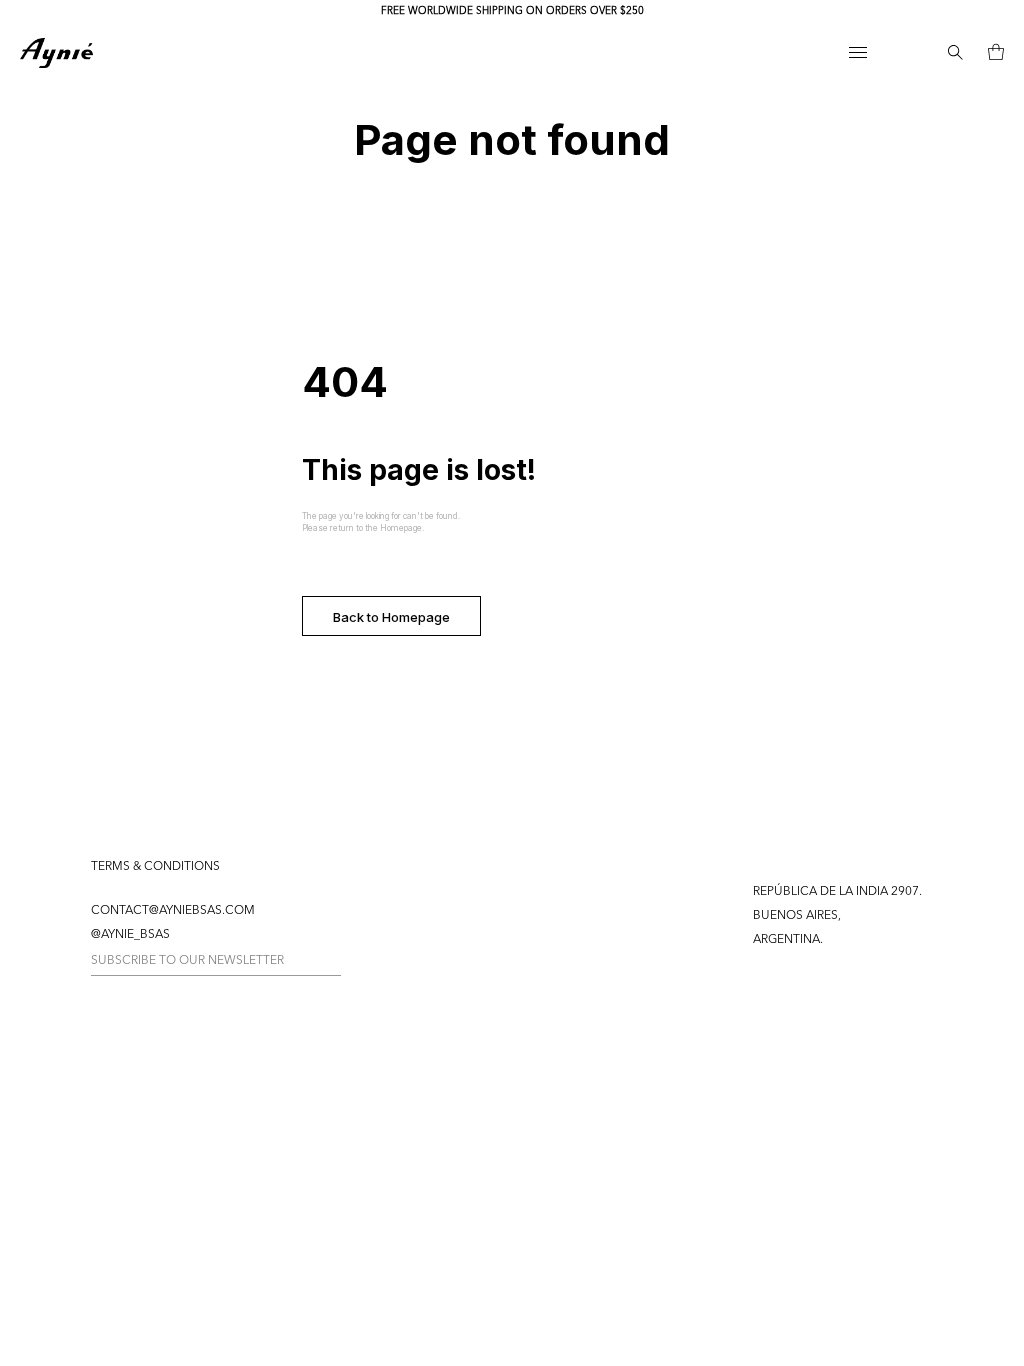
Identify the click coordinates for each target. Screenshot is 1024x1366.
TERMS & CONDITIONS (155, 867)
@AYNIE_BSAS (130, 935)
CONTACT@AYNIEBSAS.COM (173, 911)
